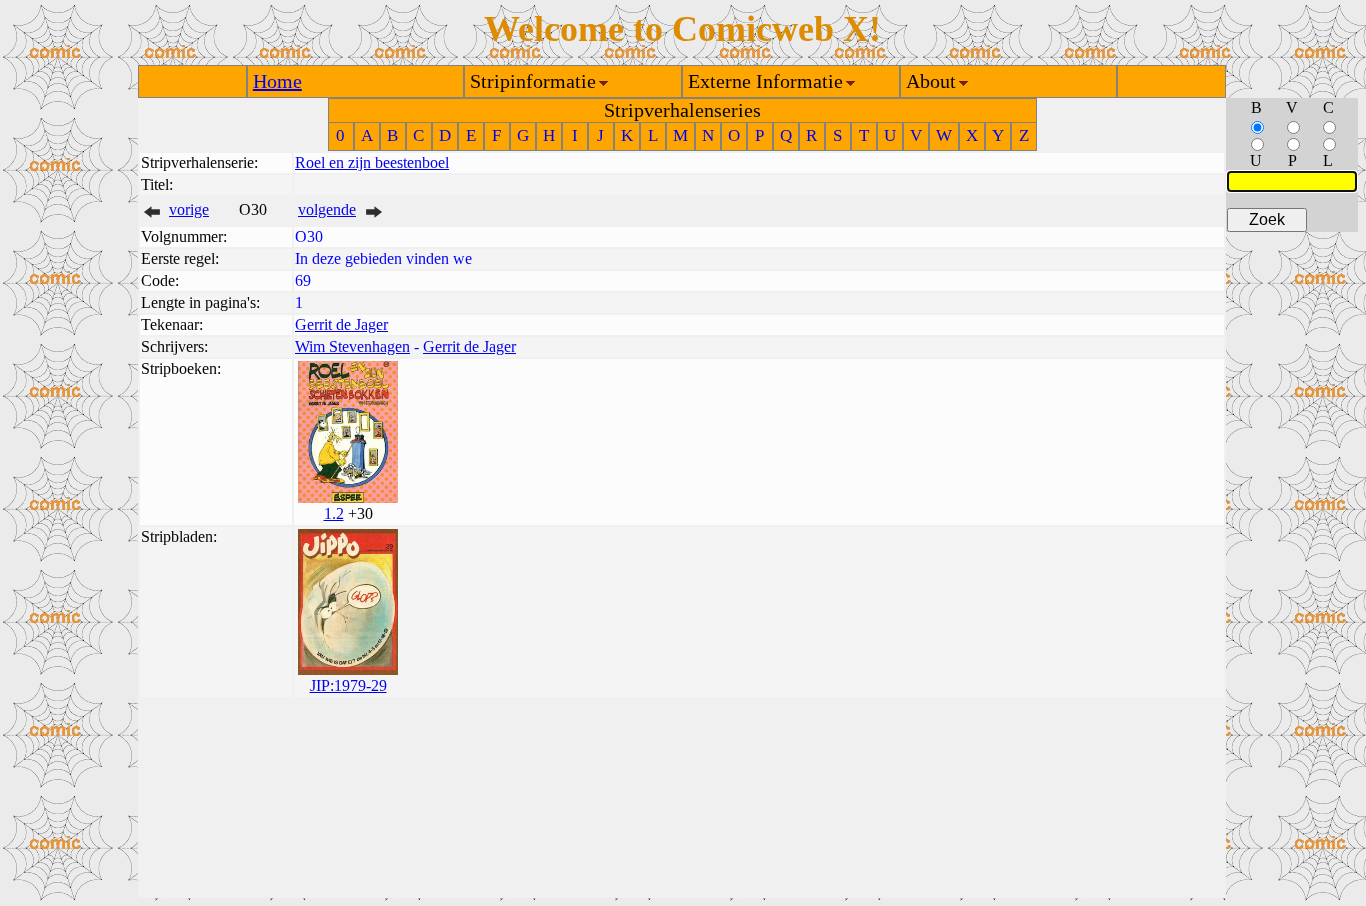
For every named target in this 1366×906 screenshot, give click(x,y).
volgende (327, 209)
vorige (189, 209)
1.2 (334, 513)
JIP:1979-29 (348, 685)
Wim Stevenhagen (352, 346)
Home (277, 81)
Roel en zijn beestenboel (372, 162)
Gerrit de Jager (341, 324)
